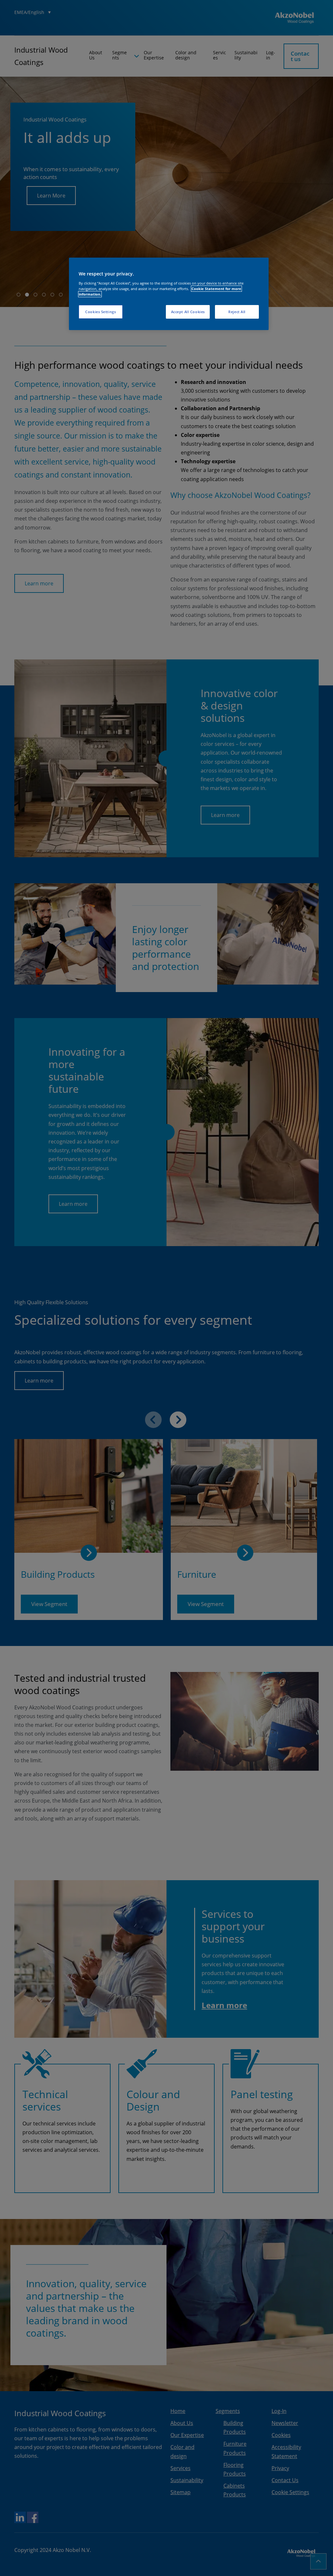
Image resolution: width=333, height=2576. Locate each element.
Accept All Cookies (188, 312)
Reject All (237, 312)
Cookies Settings (100, 312)
